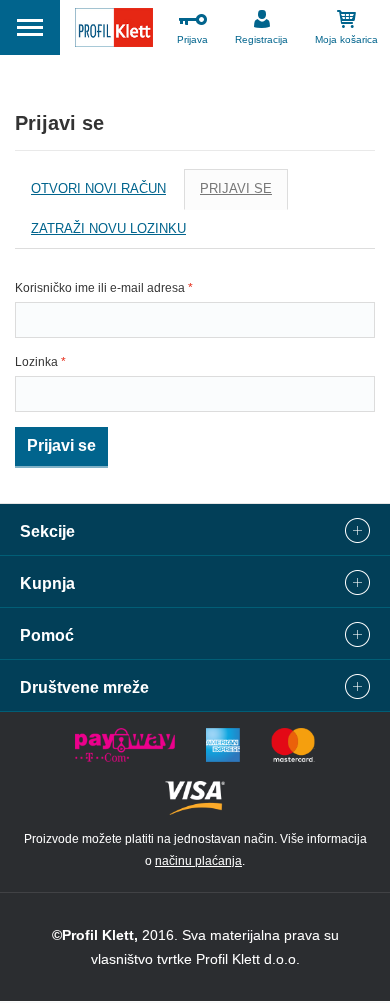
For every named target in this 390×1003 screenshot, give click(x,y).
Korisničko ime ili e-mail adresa (104, 288)
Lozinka (40, 362)
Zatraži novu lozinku (108, 228)
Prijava (192, 39)
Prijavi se (244, 195)
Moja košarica (346, 39)
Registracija (261, 39)
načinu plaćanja (198, 861)
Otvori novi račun (98, 188)
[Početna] (114, 30)
